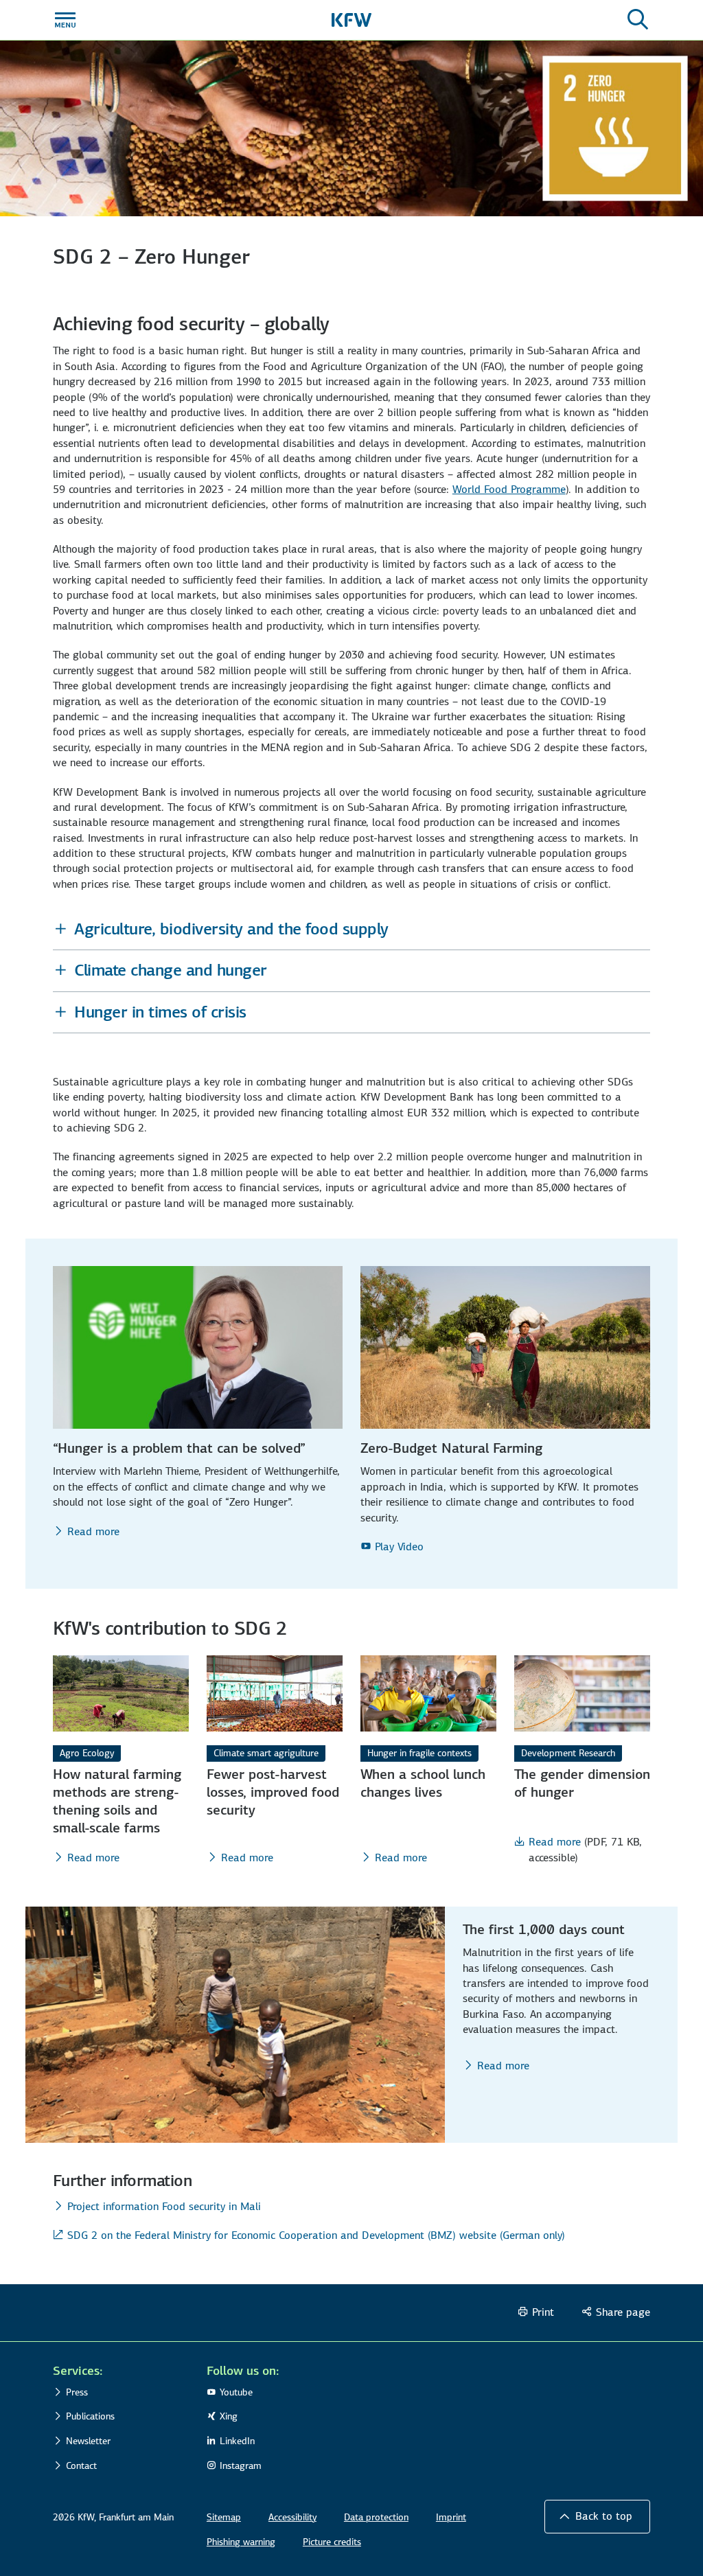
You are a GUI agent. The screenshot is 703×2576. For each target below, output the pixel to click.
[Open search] (638, 20)
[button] (351, 929)
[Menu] (65, 20)
